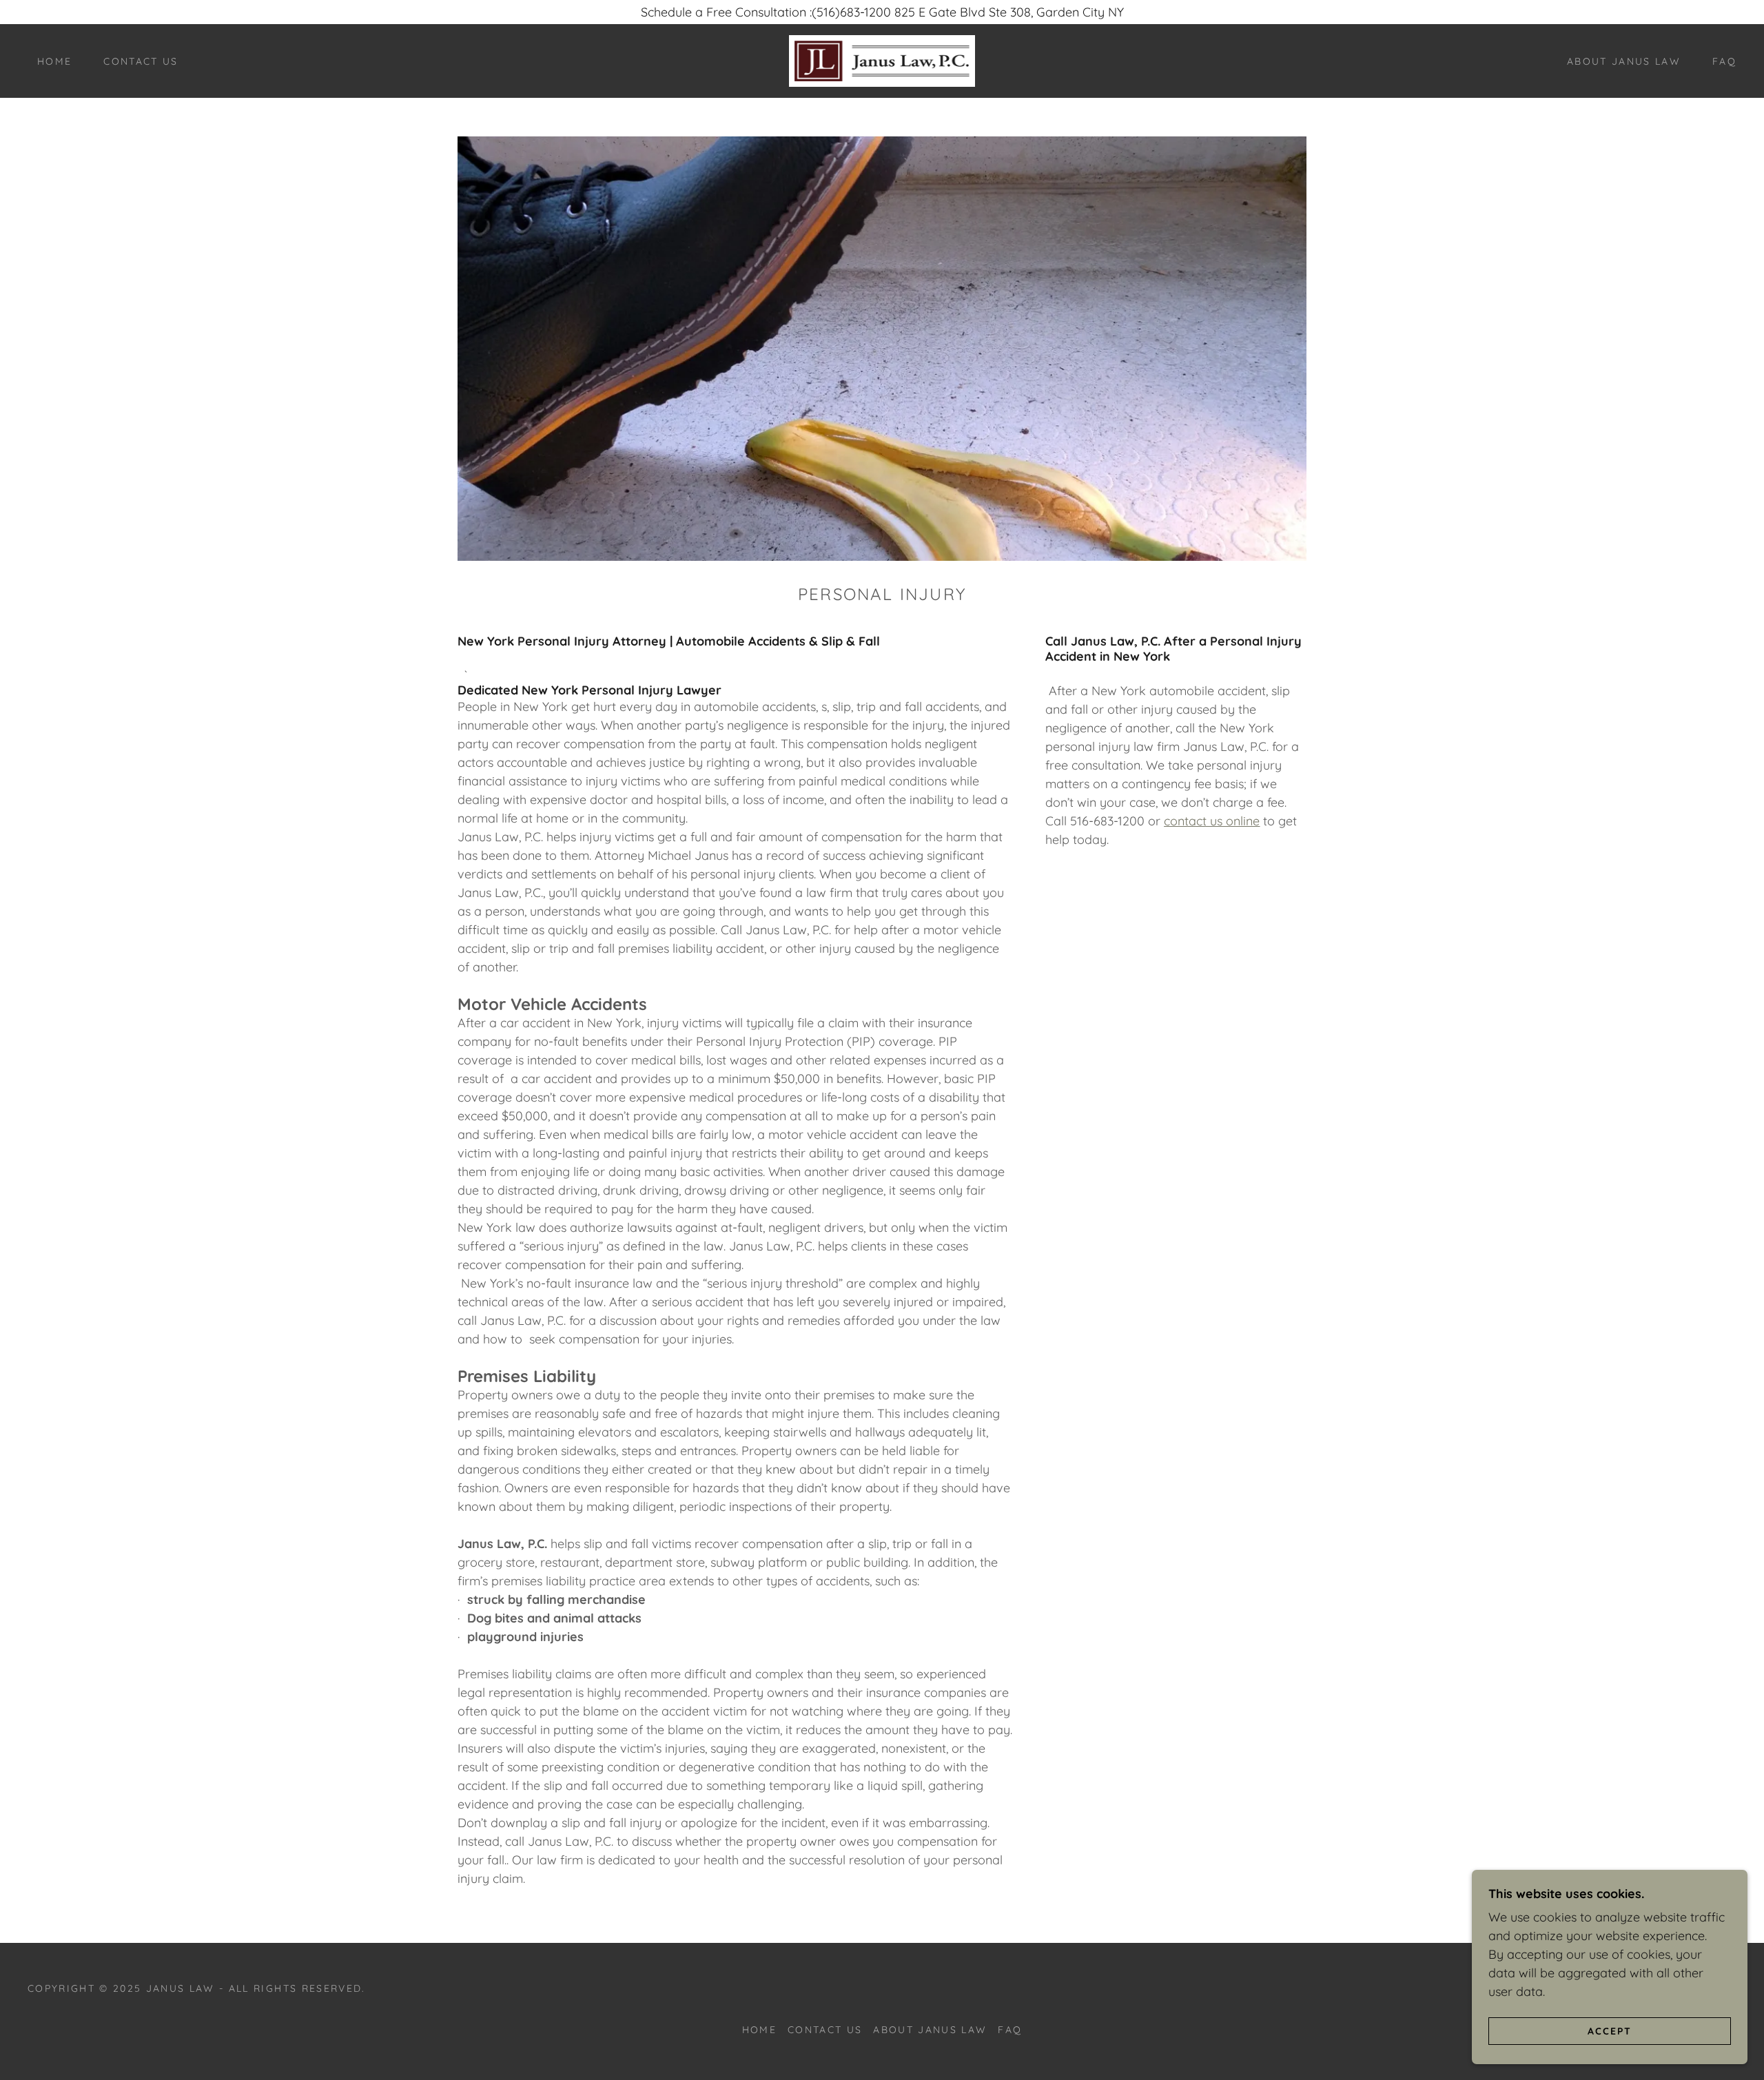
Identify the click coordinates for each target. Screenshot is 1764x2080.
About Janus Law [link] (1624, 61)
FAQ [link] (1724, 61)
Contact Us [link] (141, 61)
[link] (882, 60)
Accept (1610, 2030)
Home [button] (759, 2030)
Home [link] (54, 61)
